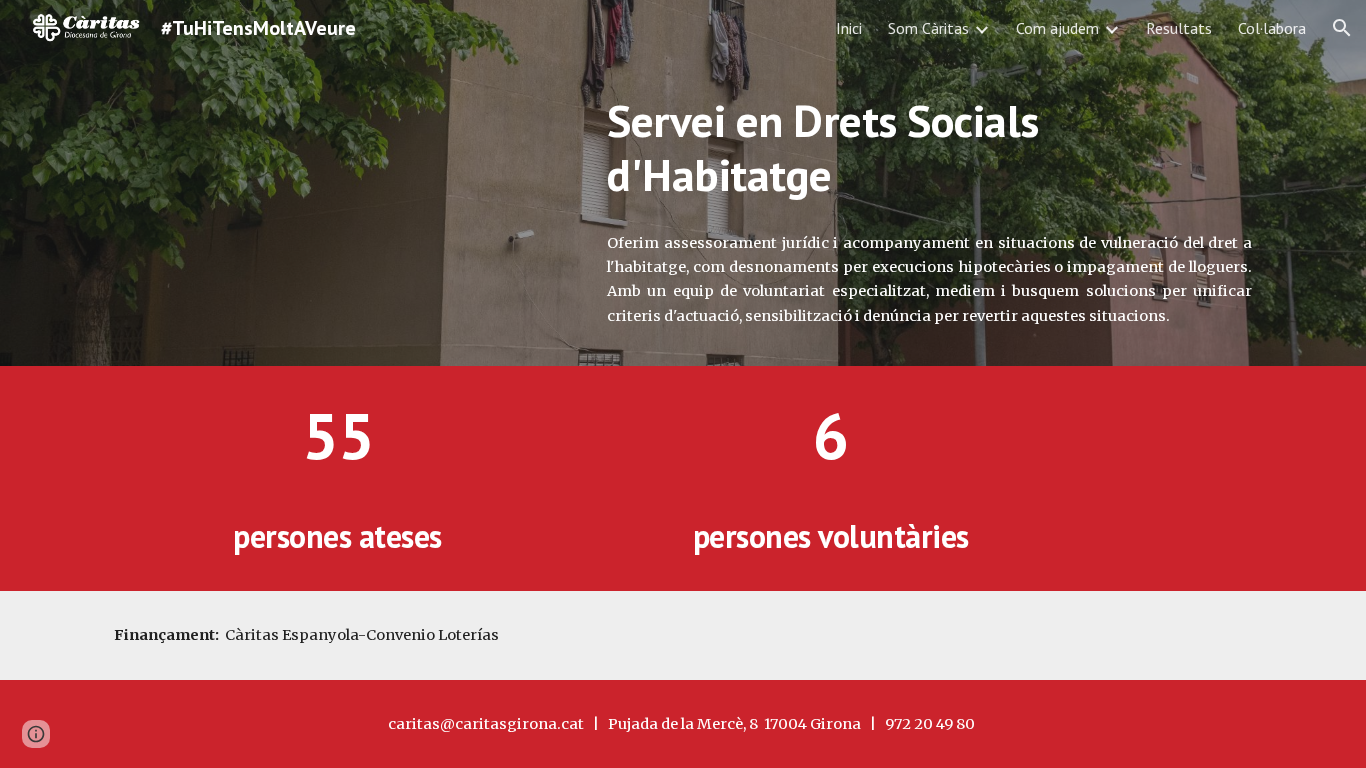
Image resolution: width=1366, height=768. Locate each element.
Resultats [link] (1179, 28)
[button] (1342, 28)
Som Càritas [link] (928, 28)
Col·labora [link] (1272, 28)
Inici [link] (849, 28)
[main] (929, 148)
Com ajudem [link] (1057, 28)
